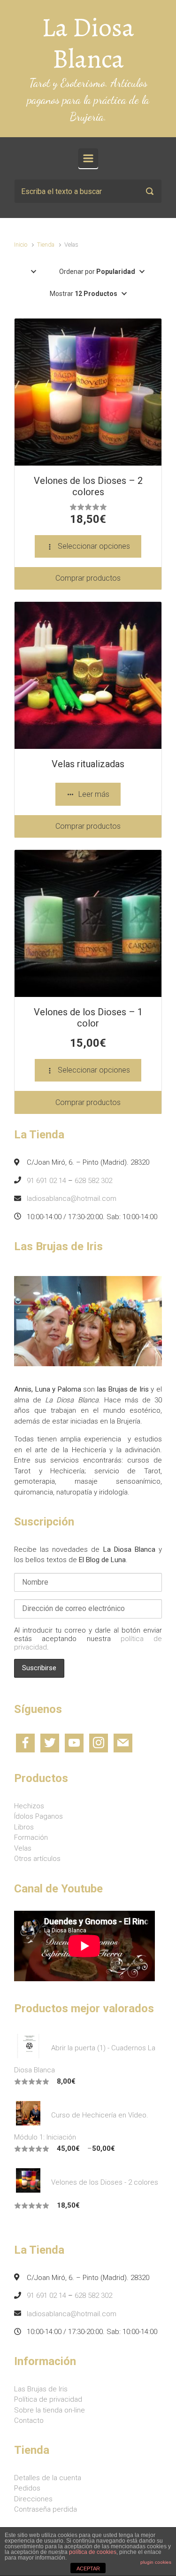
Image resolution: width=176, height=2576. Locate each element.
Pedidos (27, 2488)
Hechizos (29, 1806)
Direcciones (33, 2499)
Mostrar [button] (84, 294)
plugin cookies (156, 2562)
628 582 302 (93, 1181)
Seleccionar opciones (94, 546)
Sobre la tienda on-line (50, 2410)
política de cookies (93, 2552)
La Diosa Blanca (88, 43)
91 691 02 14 (46, 1181)
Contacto (29, 2420)
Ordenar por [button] (97, 272)
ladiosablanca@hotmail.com (72, 1199)
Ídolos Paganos (38, 1816)
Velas (23, 1848)
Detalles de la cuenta (48, 2478)
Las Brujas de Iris (41, 2389)
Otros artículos (37, 1859)
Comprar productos (88, 578)
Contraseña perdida (46, 2509)
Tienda (46, 245)
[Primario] (88, 158)
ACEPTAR (88, 2568)
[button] (34, 272)
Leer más (94, 794)
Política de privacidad (48, 2399)
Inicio (21, 245)
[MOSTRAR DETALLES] (88, 392)
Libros (24, 1827)
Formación (31, 1837)
